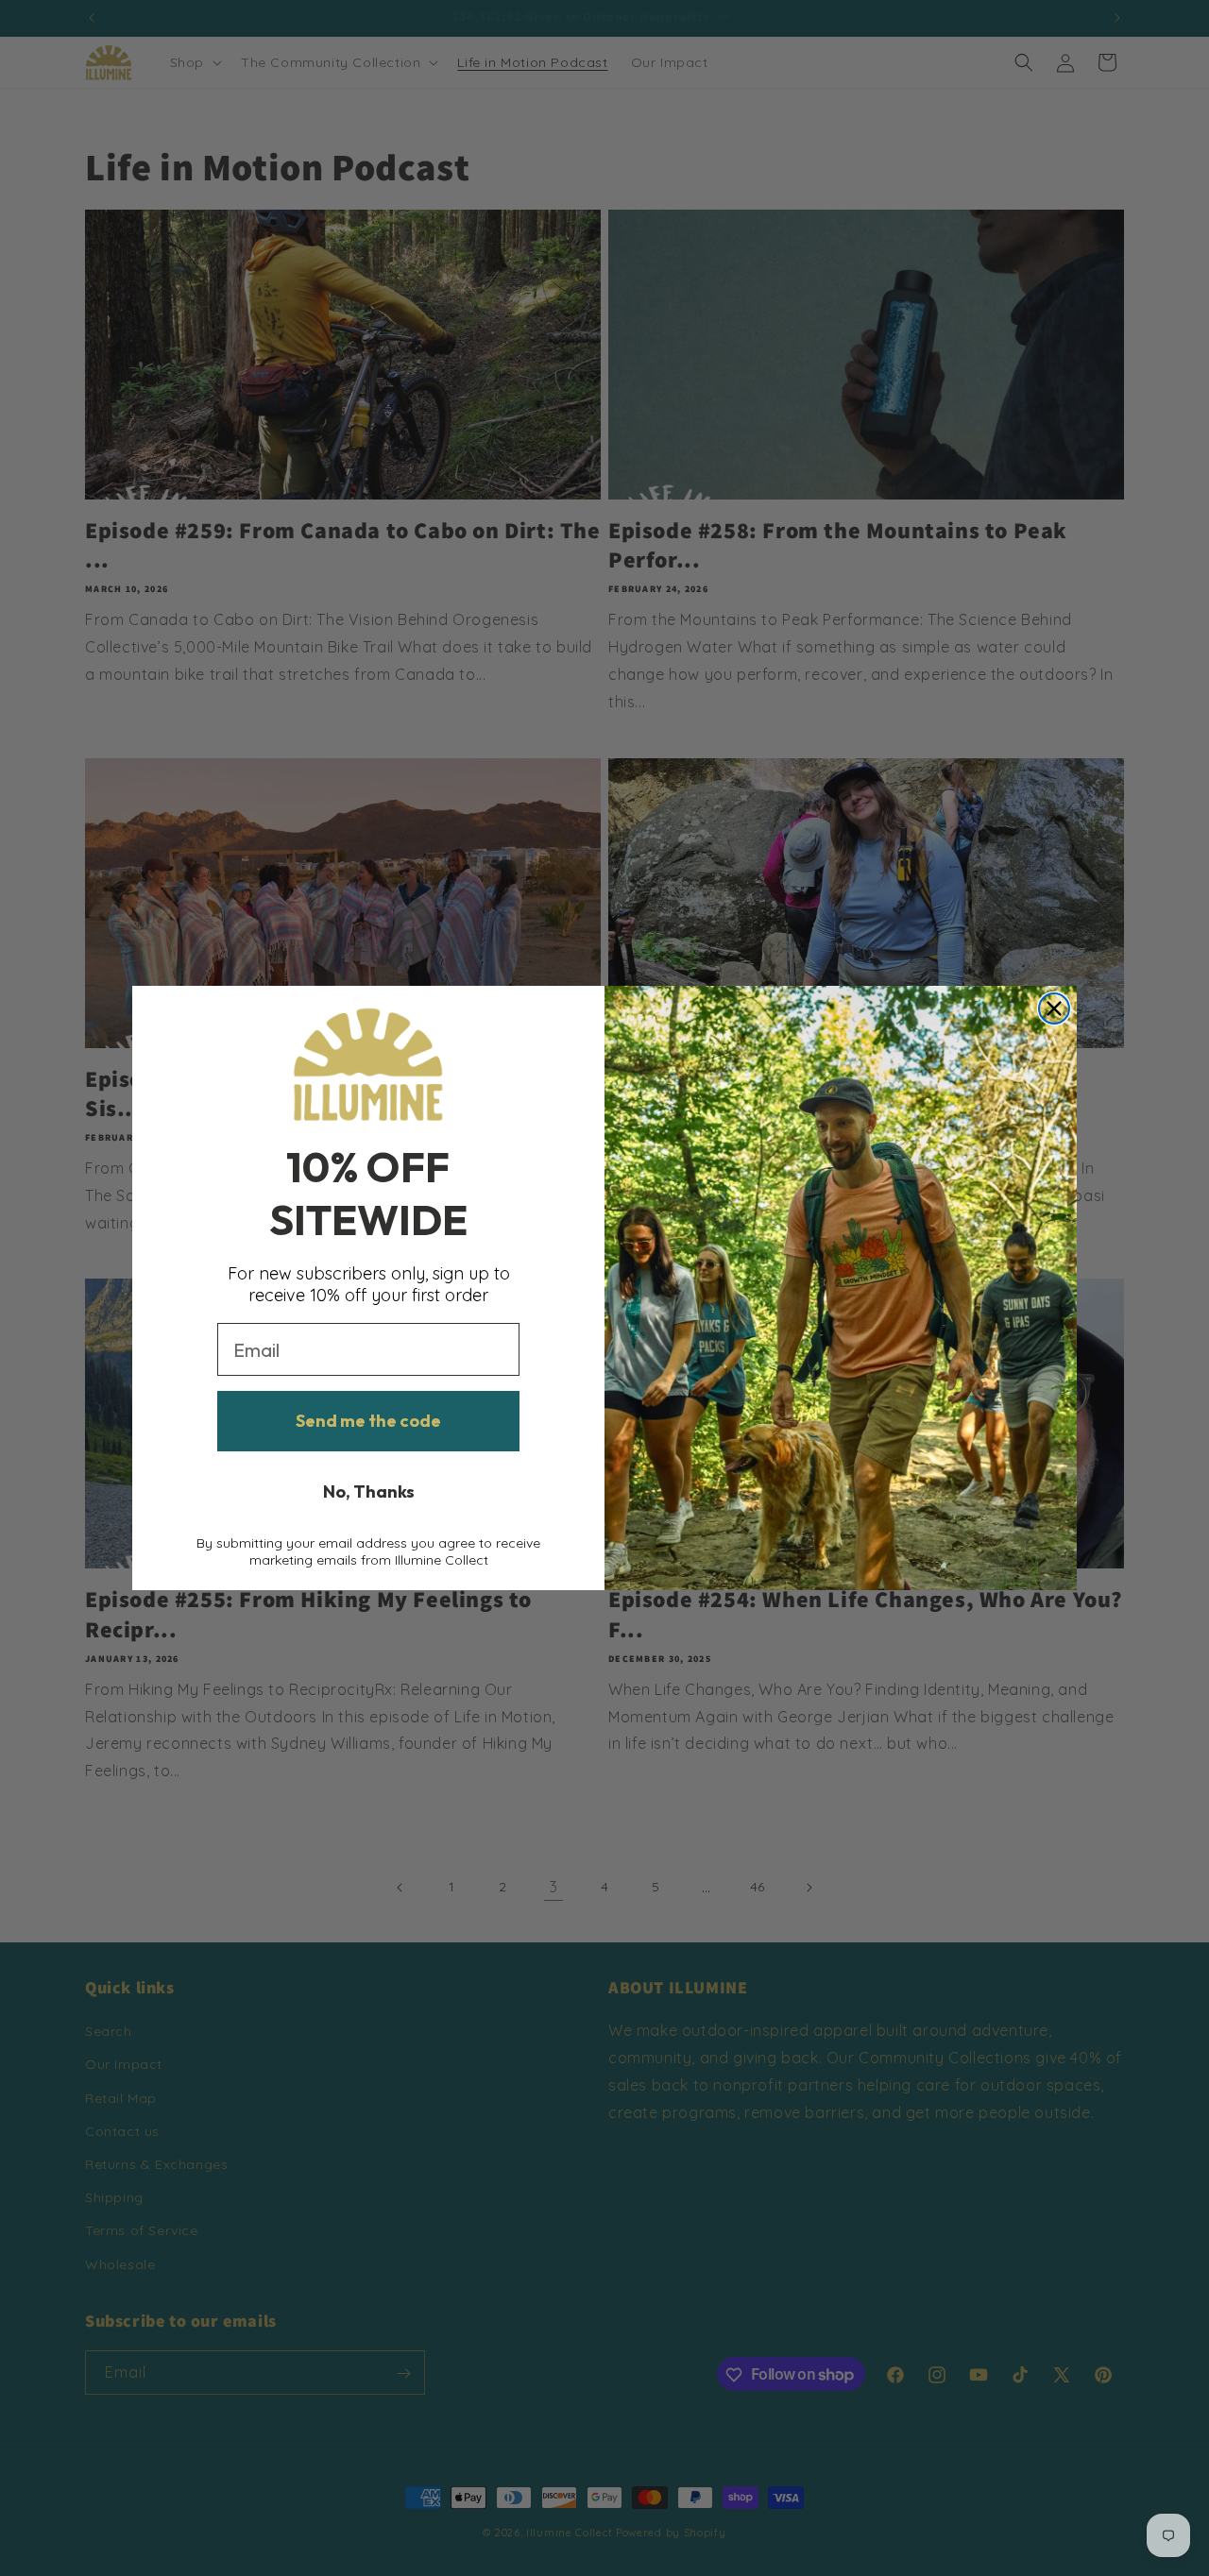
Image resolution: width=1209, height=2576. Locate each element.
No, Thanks (369, 1491)
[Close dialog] (1054, 1008)
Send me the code (368, 1421)
